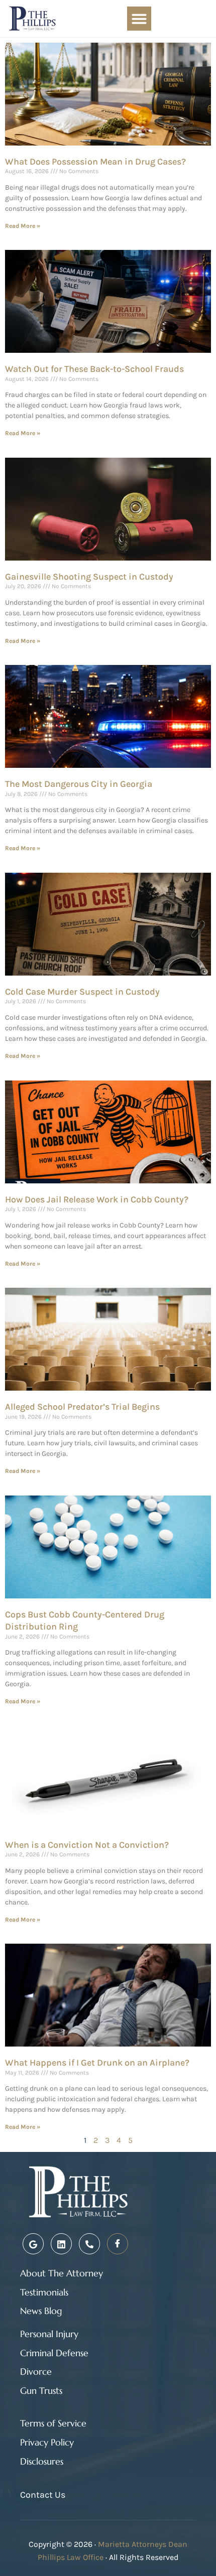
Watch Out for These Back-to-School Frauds (94, 369)
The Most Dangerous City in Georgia (79, 784)
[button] (139, 19)
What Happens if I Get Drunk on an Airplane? (97, 2063)
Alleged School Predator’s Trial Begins (82, 1407)
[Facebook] (118, 2244)
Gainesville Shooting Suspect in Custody (89, 577)
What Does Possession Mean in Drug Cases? (95, 162)
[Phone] (89, 2244)
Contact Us (43, 2495)
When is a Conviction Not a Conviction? (87, 1845)
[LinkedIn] (61, 2244)
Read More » (23, 226)
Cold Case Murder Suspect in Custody (82, 992)
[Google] (33, 2244)
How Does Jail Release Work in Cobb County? (97, 1199)
